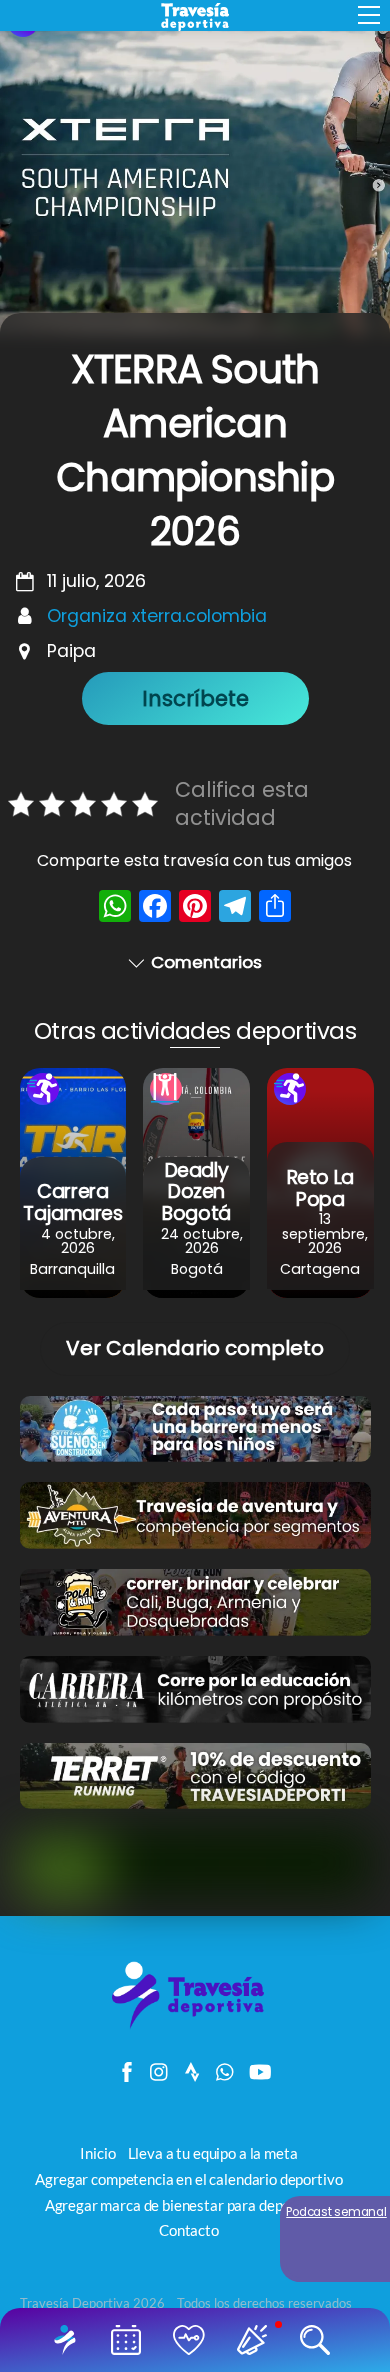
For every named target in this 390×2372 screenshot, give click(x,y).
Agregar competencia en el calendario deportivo (188, 2179)
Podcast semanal (336, 2212)
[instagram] (160, 2067)
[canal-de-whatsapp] (226, 2067)
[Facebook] (155, 908)
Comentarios (206, 962)
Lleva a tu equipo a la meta (213, 2153)
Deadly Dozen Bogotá (196, 1191)
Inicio (69, 2340)
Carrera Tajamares (73, 1202)
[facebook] (127, 2067)
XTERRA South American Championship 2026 (195, 451)
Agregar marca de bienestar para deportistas (189, 2205)
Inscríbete (195, 698)
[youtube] (259, 2067)
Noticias (255, 2340)
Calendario (129, 2340)
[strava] (193, 2067)
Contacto (189, 2230)
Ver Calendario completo (195, 1348)
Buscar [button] (318, 2340)
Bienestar (192, 2340)
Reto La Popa (320, 1188)
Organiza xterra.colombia (157, 616)
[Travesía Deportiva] (195, 2027)
